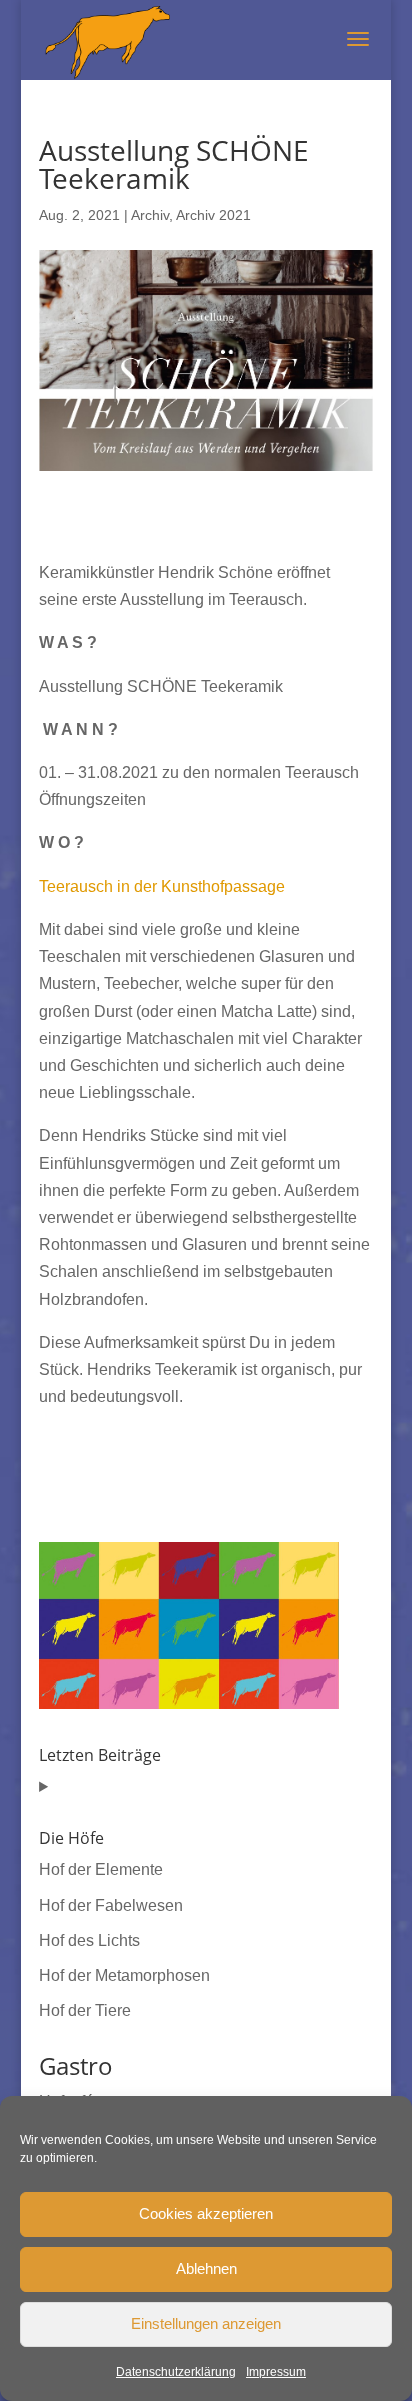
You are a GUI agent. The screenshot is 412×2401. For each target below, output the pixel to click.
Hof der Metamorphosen (124, 1975)
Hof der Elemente (101, 1869)
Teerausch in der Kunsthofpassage (162, 886)
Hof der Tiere (85, 2010)
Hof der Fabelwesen (111, 1905)
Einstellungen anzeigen (206, 2323)
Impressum (276, 2372)
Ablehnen (206, 2268)
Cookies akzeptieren (206, 2213)
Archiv (150, 215)
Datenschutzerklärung (176, 2372)
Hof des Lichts (89, 1940)
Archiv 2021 (213, 215)
